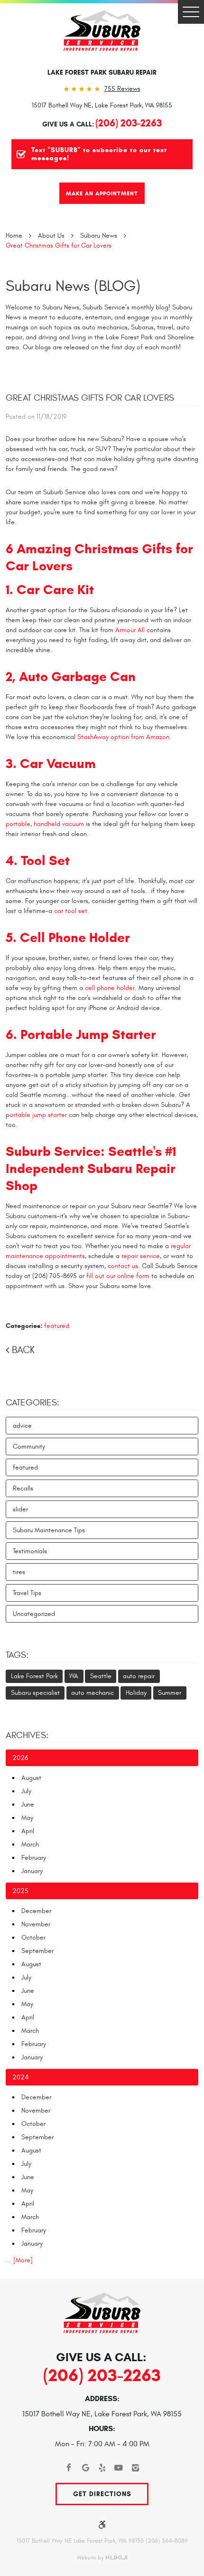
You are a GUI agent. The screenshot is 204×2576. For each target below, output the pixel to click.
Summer (170, 1693)
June (28, 1804)
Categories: (32, 1403)
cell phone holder (110, 988)
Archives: (27, 1735)
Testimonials (30, 1551)
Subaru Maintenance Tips (49, 1530)
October (33, 1937)
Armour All (130, 630)
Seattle (101, 1676)
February (34, 1858)
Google (86, 2468)
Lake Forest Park (34, 1676)
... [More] (19, 2260)
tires (19, 1572)
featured (57, 1326)
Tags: (17, 1655)
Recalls (23, 1488)
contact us (123, 1266)
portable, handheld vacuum (45, 824)
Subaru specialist (35, 1693)
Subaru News (99, 235)
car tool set (71, 911)
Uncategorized (34, 1614)
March (30, 1844)
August (31, 1778)
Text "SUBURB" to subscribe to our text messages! (99, 154)
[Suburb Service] (102, 31)
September (37, 1951)
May (27, 1818)
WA (74, 1676)
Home (14, 235)
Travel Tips (27, 1593)
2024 (20, 2077)
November (36, 1924)
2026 (20, 1758)
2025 (20, 1891)
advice (22, 1426)
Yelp (102, 2468)
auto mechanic (93, 1693)
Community (29, 1447)
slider (20, 1509)
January (32, 1871)
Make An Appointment (102, 193)
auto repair (139, 1676)
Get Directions (102, 2494)
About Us (51, 235)
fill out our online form (118, 1276)
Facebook (69, 2468)
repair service (141, 1256)
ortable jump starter (38, 1115)
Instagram (135, 2468)
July (26, 1791)
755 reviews (122, 89)
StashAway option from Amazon (123, 737)
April (28, 1831)
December (36, 1911)
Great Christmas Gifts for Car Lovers (59, 245)
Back (23, 1350)
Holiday (136, 1693)
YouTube (119, 2468)
